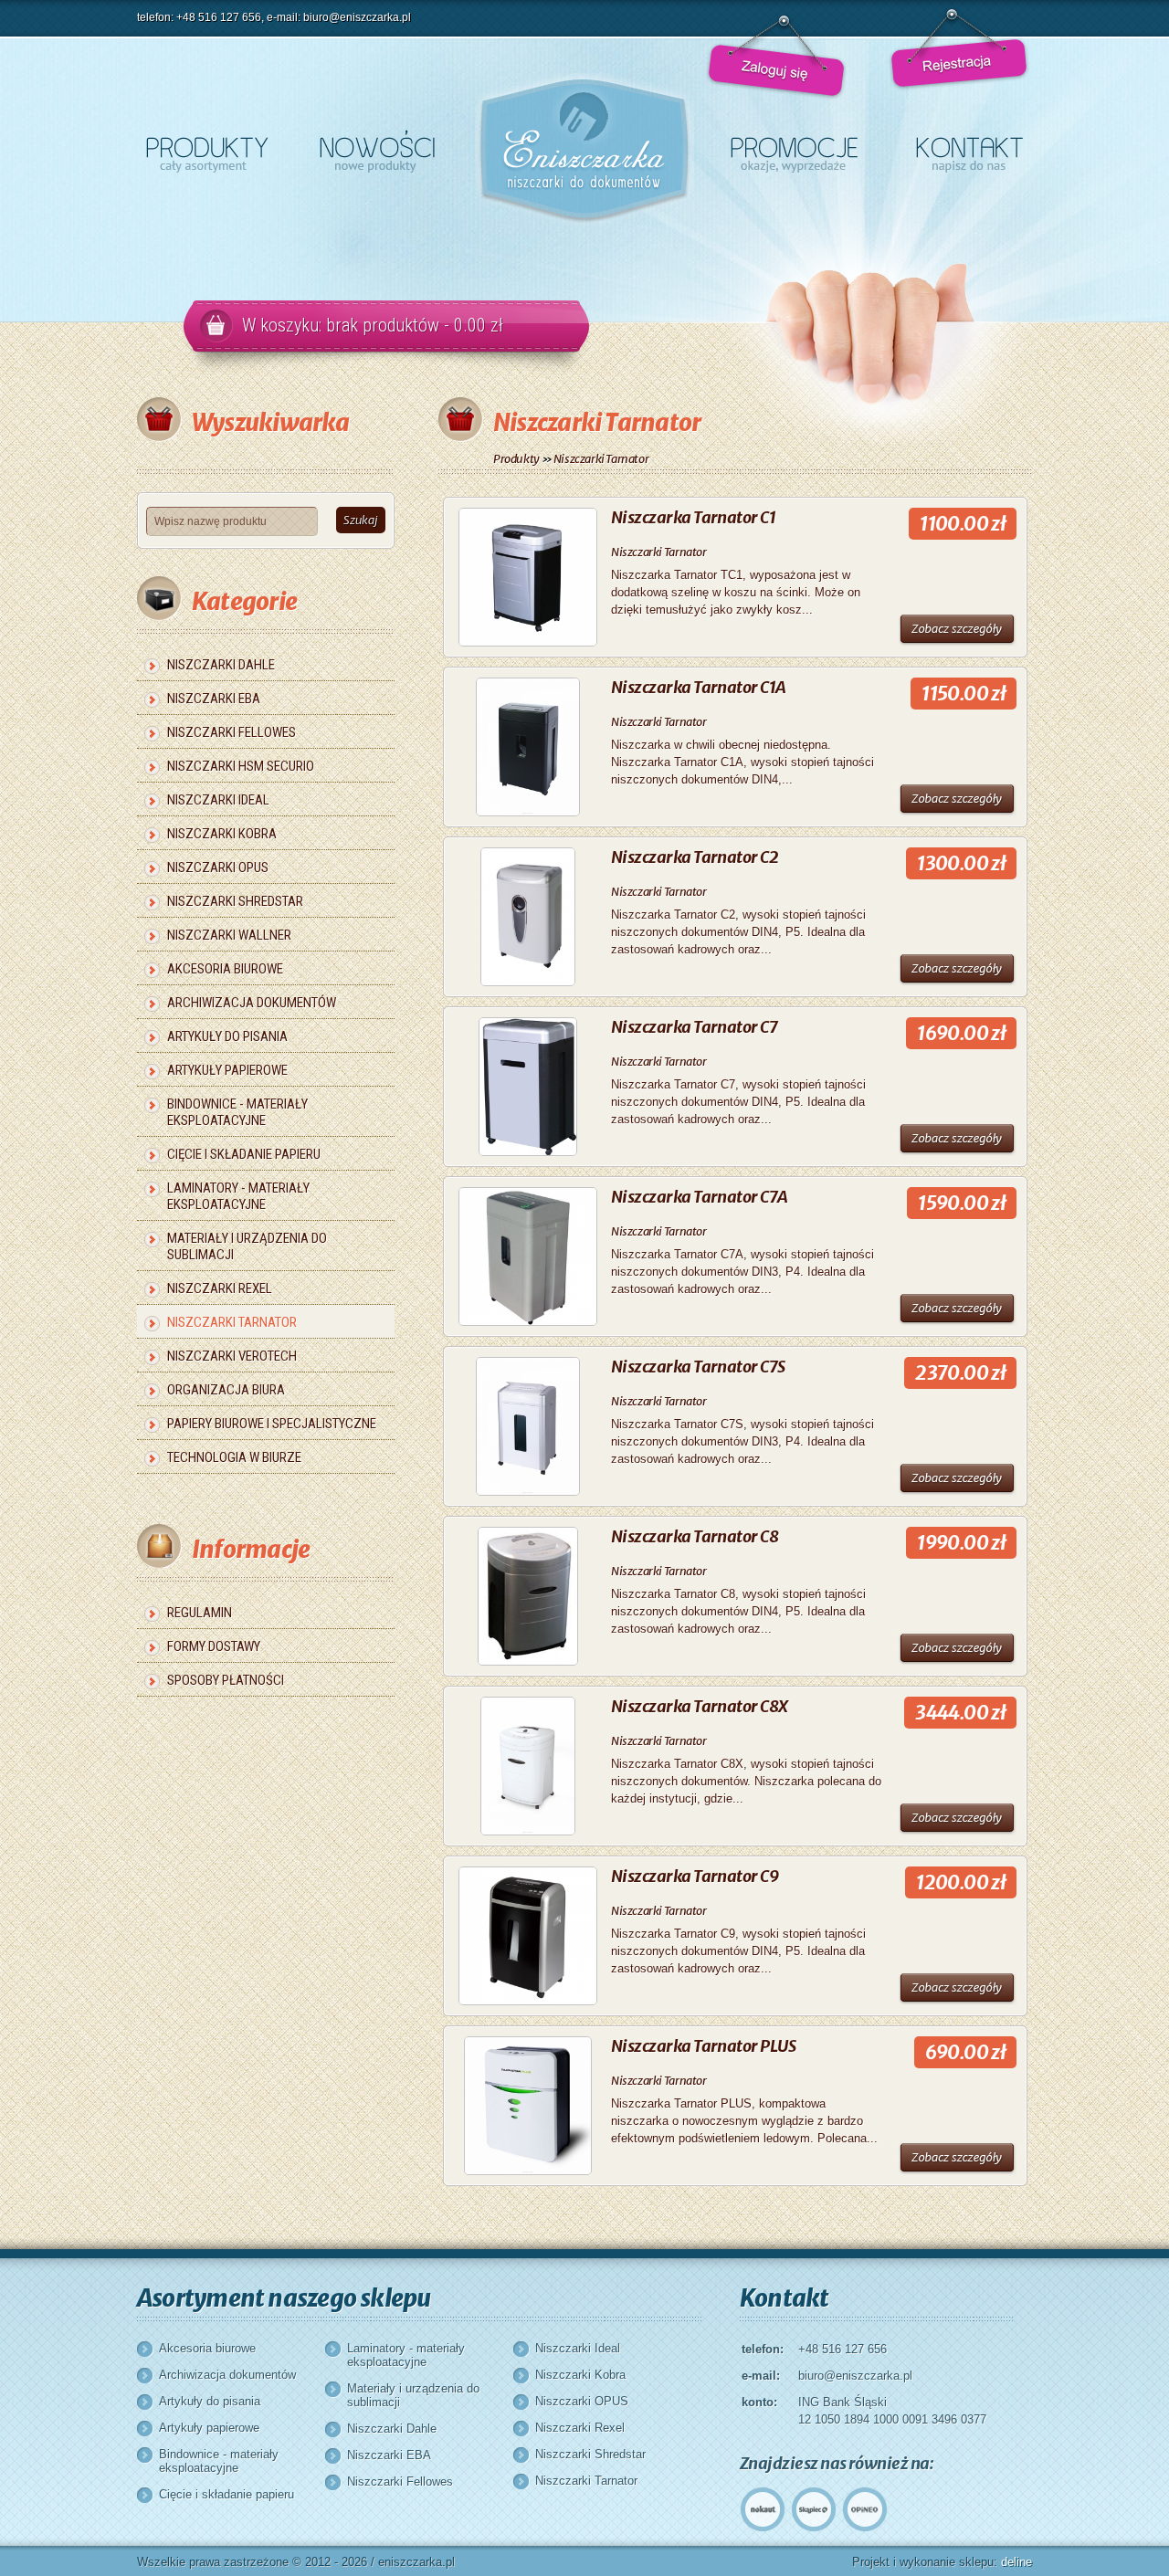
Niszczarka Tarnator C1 (693, 517)
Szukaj (361, 520)
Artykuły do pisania (227, 1036)
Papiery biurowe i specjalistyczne (272, 1424)
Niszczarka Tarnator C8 (695, 1536)
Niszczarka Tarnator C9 (695, 1876)
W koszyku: (373, 325)
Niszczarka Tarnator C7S (698, 1367)
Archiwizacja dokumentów (252, 1003)
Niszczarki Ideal (218, 800)
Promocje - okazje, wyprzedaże (794, 151)
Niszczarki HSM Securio (241, 766)
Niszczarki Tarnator (232, 1322)
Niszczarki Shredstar (235, 901)
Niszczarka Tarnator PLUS (703, 2046)
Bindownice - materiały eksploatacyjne (237, 1112)
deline (1016, 2562)
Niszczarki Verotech (232, 1356)
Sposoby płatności (226, 1680)
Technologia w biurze (234, 1457)
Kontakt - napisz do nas (969, 151)
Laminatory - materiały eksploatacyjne (238, 1196)
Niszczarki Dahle (221, 665)
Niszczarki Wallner (229, 935)
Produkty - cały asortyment (207, 151)
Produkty (516, 459)
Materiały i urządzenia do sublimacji (247, 1246)
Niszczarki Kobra (222, 834)
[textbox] (232, 521)
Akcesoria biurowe (225, 969)
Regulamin (200, 1613)
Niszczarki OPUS (218, 867)
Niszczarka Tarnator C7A (700, 1197)
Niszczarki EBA (214, 699)
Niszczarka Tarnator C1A (699, 687)
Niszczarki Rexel (220, 1288)
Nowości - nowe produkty (377, 151)
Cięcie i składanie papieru (244, 1154)
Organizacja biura (226, 1390)
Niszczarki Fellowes (232, 732)
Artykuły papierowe (227, 1070)
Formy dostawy (214, 1646)
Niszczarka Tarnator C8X (700, 1706)
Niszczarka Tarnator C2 (695, 857)
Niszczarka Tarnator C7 (694, 1027)
